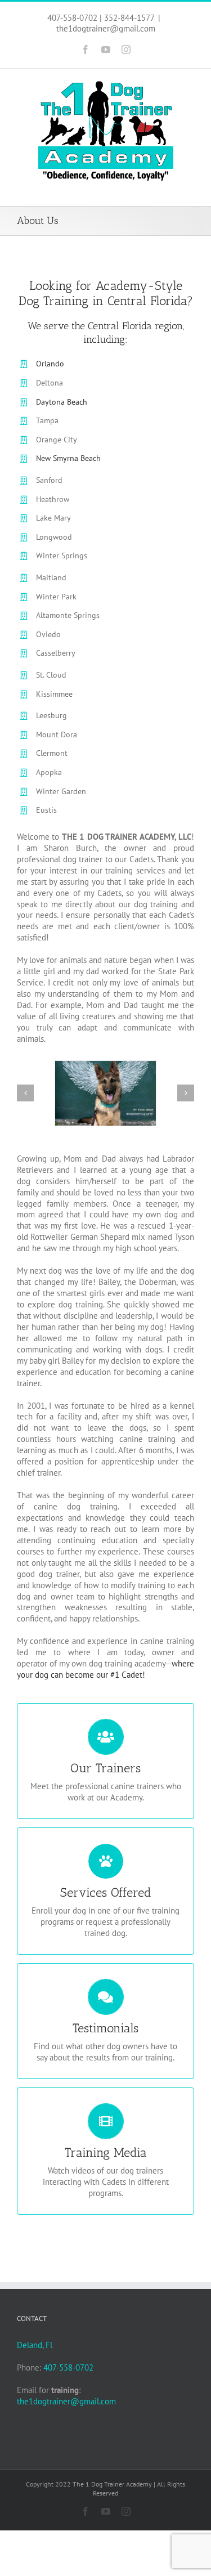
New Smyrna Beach (68, 458)
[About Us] (105, 1093)
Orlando (50, 364)
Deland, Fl (35, 2345)
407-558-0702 (68, 2367)
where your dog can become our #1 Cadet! (105, 1669)
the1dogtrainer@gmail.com (106, 28)
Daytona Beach (62, 402)
